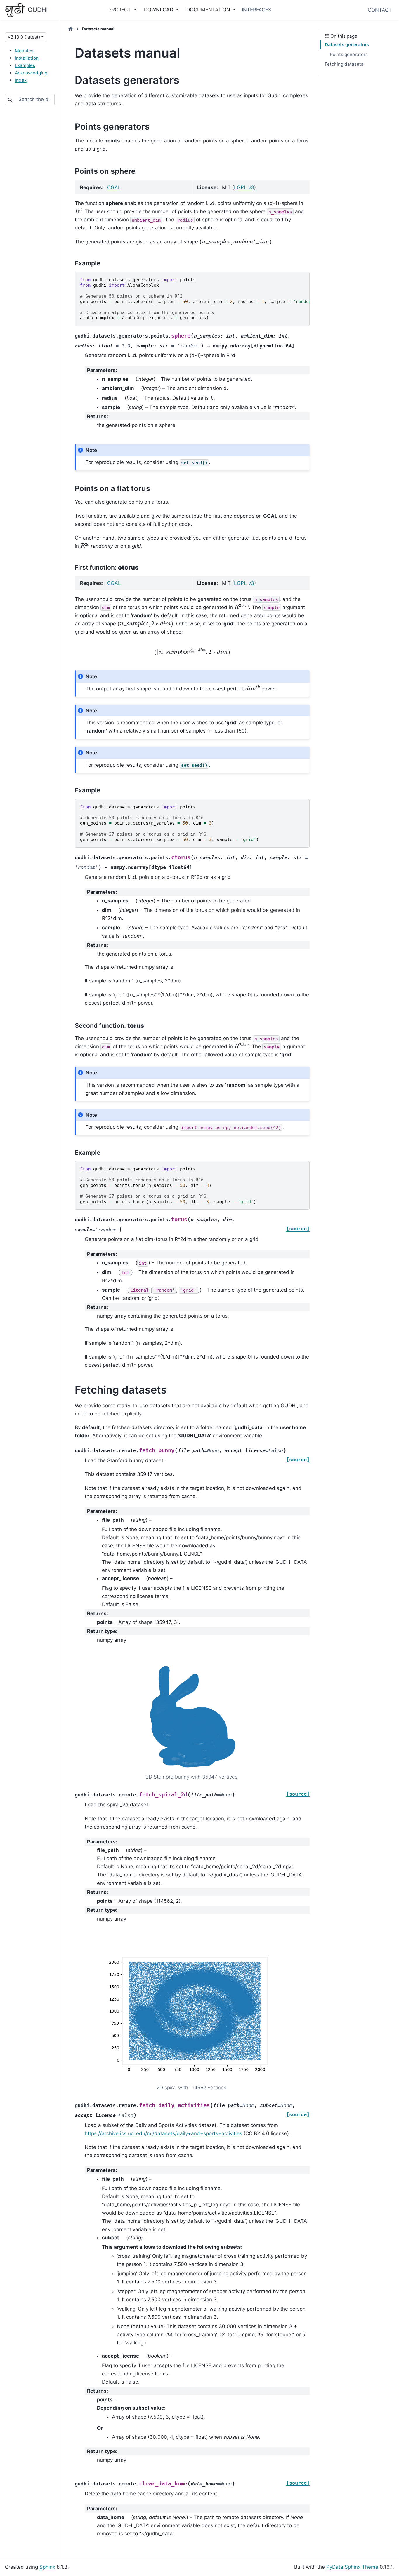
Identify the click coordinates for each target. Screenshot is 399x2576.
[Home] (71, 29)
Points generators (349, 54)
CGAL (114, 187)
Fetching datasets (344, 64)
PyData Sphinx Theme (352, 2567)
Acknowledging (31, 73)
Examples (25, 65)
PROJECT (120, 10)
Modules (24, 51)
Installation (27, 58)
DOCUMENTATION (209, 10)
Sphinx (47, 2567)
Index (21, 80)
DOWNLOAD (159, 10)
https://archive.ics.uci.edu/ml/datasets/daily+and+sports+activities (163, 2133)
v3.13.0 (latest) (24, 37)
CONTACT (380, 10)
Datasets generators (347, 45)
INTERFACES (257, 10)
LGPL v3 (244, 187)
